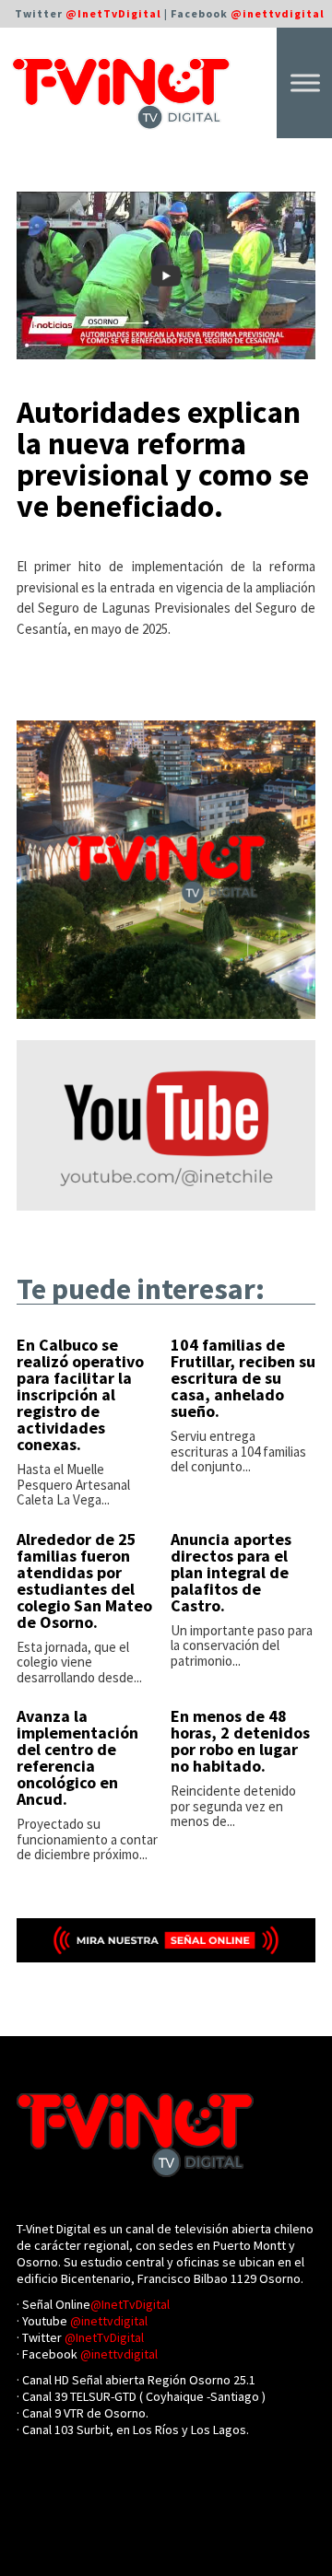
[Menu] (305, 82)
